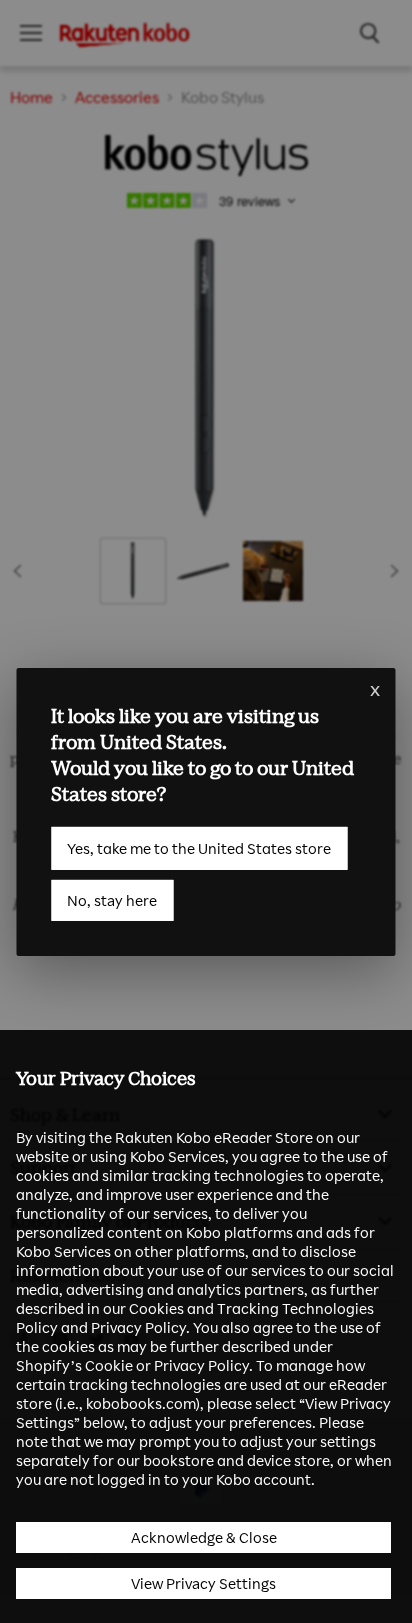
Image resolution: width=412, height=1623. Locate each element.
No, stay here (112, 899)
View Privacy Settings (203, 1583)
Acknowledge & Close (204, 1537)
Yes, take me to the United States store (199, 847)
